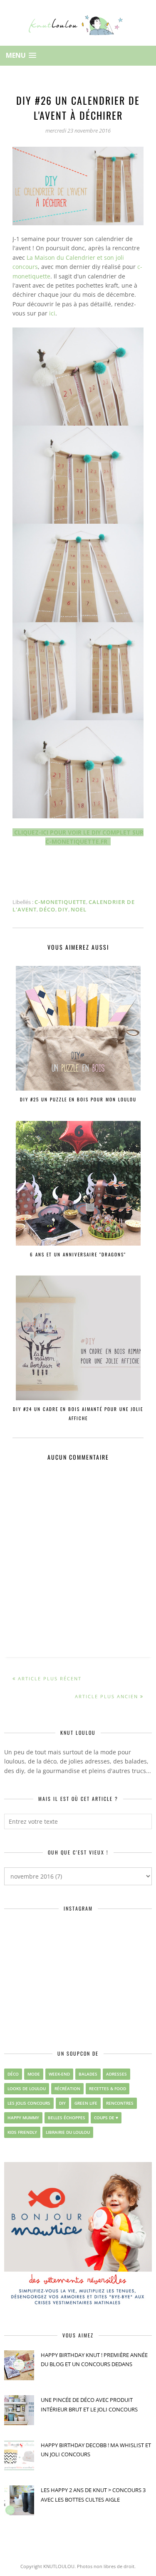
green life (86, 2103)
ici (52, 313)
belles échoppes (67, 2118)
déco (47, 909)
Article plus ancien (106, 1696)
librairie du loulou (68, 2132)
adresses (116, 2074)
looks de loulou (27, 2088)
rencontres (120, 2103)
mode (34, 2074)
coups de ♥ (106, 2118)
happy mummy (23, 2118)
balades (88, 2074)
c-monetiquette (60, 902)
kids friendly (22, 2132)
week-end (59, 2074)
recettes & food (108, 2088)
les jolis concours (29, 2103)
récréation (67, 2088)
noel (79, 909)
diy (63, 909)
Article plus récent (50, 1678)
